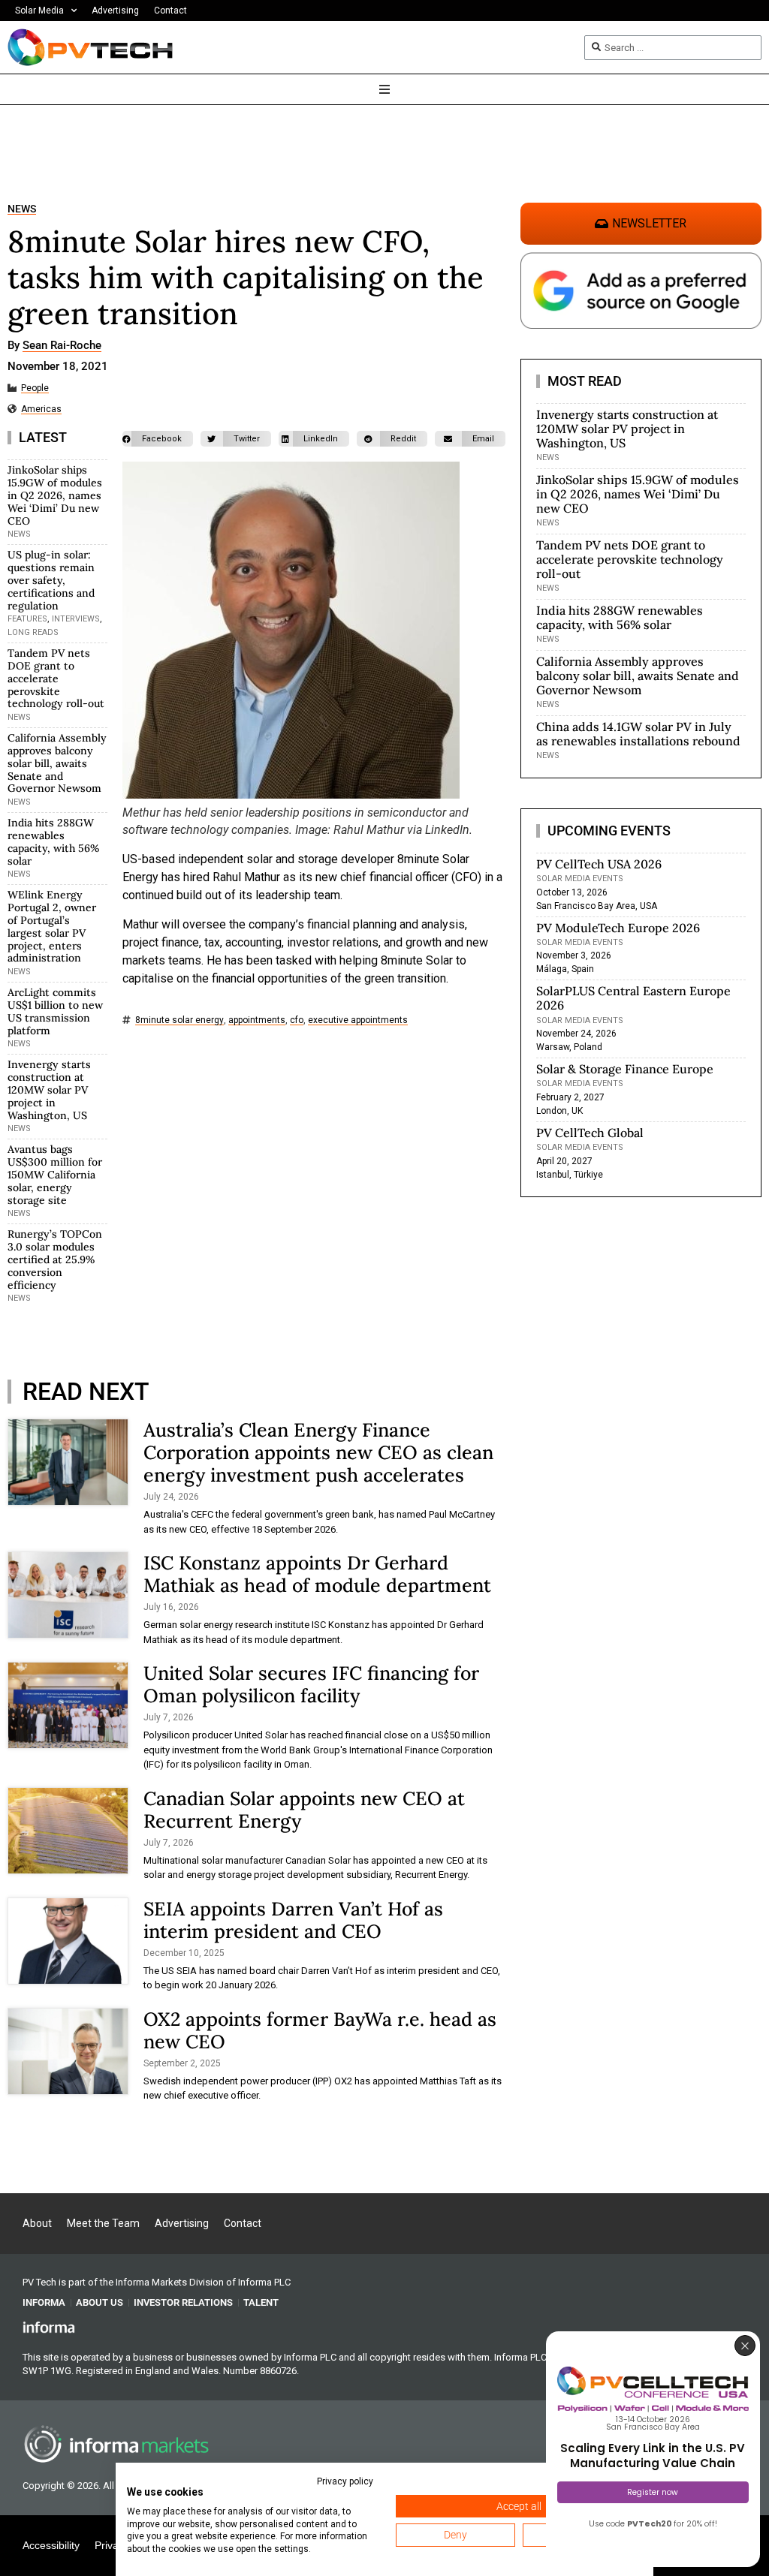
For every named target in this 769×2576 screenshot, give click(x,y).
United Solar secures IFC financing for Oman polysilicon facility (311, 1684)
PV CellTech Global (590, 1133)
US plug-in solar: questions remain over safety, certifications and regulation (51, 580)
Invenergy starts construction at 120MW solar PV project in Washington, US (49, 1089)
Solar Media (39, 11)
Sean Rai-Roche (62, 346)
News (22, 209)
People (35, 388)
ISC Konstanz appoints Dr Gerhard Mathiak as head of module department (317, 1574)
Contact (170, 11)
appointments (257, 1020)
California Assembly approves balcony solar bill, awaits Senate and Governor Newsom (57, 763)
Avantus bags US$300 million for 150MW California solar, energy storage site (55, 1174)
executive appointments (358, 1020)
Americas (41, 409)
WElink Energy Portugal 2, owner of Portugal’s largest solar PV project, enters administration (52, 926)
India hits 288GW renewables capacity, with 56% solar (53, 841)
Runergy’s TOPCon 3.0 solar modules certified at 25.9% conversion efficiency (55, 1259)
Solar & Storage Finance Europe (625, 1069)
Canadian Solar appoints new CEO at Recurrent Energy (304, 1810)
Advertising (115, 11)
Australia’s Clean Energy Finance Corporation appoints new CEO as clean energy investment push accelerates (318, 1452)
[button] (158, 439)
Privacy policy (345, 2481)
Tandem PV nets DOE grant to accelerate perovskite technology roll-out (56, 678)
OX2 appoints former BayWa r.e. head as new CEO (320, 2030)
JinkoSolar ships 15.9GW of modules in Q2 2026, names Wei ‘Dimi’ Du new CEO (55, 495)
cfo (297, 1020)
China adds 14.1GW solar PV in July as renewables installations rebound (638, 734)
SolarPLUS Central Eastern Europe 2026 (633, 998)
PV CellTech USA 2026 (599, 864)
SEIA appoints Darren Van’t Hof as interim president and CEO (293, 1920)
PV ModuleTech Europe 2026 (618, 928)
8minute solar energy (179, 1020)
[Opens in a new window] (49, 2327)
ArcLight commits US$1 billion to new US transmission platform (55, 1011)
